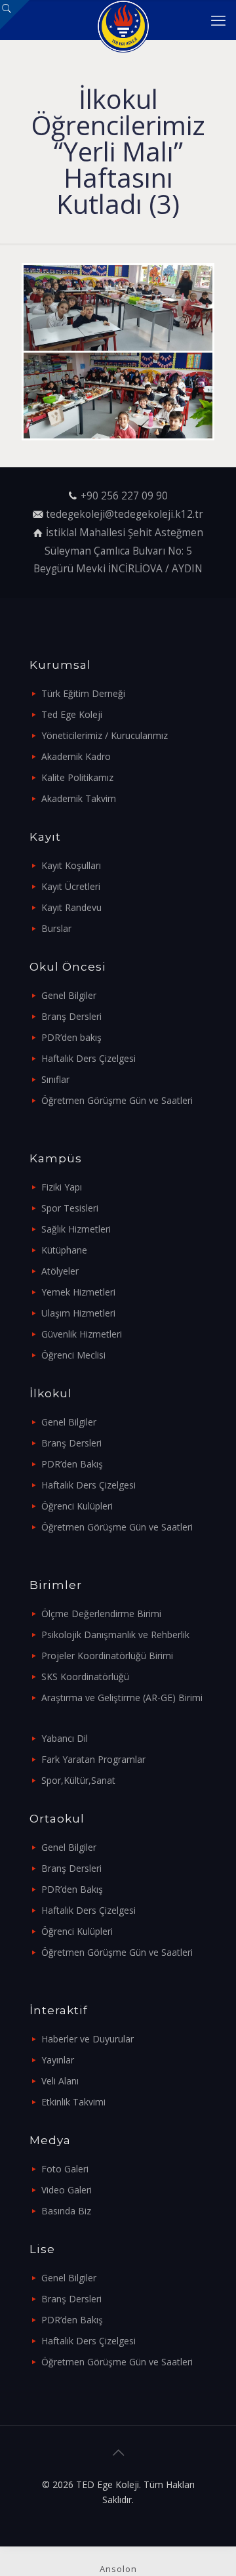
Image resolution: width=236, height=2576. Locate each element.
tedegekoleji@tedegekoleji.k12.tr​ (125, 514)
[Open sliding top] (15, 15)
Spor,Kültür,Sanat (78, 1780)
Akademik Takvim (79, 798)
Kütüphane (64, 1250)
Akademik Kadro (76, 756)
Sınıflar (55, 1079)
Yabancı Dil (65, 1738)
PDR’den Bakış (72, 1464)
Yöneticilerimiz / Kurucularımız (105, 735)
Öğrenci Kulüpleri (77, 1506)
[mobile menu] (218, 20)
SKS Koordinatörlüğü (85, 1677)
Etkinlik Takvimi (73, 2102)
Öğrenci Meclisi (73, 1355)
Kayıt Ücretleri (71, 886)
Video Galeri (67, 2190)
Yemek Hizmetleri (78, 1292)
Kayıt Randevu (71, 907)
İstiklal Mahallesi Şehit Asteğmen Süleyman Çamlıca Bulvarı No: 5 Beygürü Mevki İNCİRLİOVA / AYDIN (118, 551)
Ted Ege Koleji (72, 714)
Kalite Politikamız (77, 777)
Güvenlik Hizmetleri (82, 1334)
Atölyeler (60, 1271)
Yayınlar (58, 2060)
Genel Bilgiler (69, 995)
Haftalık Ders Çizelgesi (88, 1058)
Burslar (56, 928)
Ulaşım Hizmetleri (78, 1313)
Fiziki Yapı (62, 1187)
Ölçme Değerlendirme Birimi (101, 1614)
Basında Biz (66, 2211)
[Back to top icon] (118, 2453)
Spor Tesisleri (70, 1208)
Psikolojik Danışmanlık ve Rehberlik (115, 1635)
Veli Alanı (60, 2081)
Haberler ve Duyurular (88, 2039)
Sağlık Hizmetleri (76, 1229)
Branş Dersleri (71, 1016)
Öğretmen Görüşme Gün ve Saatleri (117, 1100)
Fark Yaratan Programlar (93, 1759)
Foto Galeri (65, 2169)
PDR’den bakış (71, 1037)
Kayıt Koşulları (71, 865)
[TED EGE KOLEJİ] (123, 20)
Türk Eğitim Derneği (83, 693)
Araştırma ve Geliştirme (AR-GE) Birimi (122, 1698)
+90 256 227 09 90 (124, 496)
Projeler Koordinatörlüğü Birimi (107, 1656)
